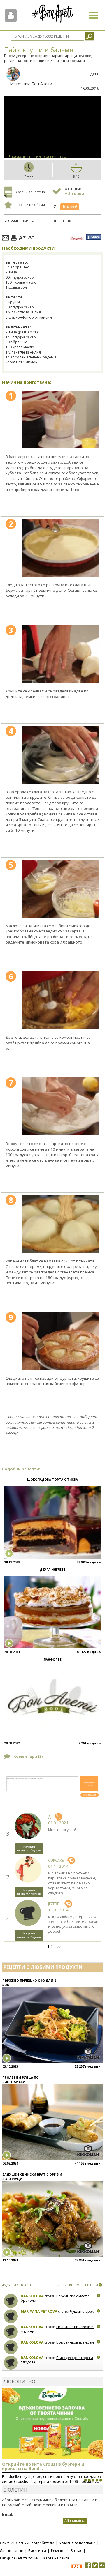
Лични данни (12, 2551)
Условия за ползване (77, 2543)
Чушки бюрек (82, 2311)
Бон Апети (42, 84)
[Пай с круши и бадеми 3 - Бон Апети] (61, 654)
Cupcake (56, 1860)
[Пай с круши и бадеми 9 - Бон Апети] (61, 1341)
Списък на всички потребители (27, 2543)
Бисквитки (37, 2551)
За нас (76, 2551)
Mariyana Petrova (39, 2311)
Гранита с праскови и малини (57, 2329)
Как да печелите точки (19, 2558)
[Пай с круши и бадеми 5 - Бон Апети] (61, 889)
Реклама (58, 2551)
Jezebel (54, 1904)
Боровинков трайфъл (75, 2342)
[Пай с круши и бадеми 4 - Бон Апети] (61, 755)
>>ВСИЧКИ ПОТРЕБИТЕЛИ (77, 2285)
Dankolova (32, 2296)
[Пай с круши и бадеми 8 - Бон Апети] (61, 1224)
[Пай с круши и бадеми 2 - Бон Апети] (61, 548)
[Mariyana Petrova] (11, 2316)
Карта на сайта (56, 2558)
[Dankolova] (11, 2301)
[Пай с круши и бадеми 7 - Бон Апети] (61, 1106)
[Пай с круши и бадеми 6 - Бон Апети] (61, 1000)
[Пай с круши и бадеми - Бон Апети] (61, 419)
